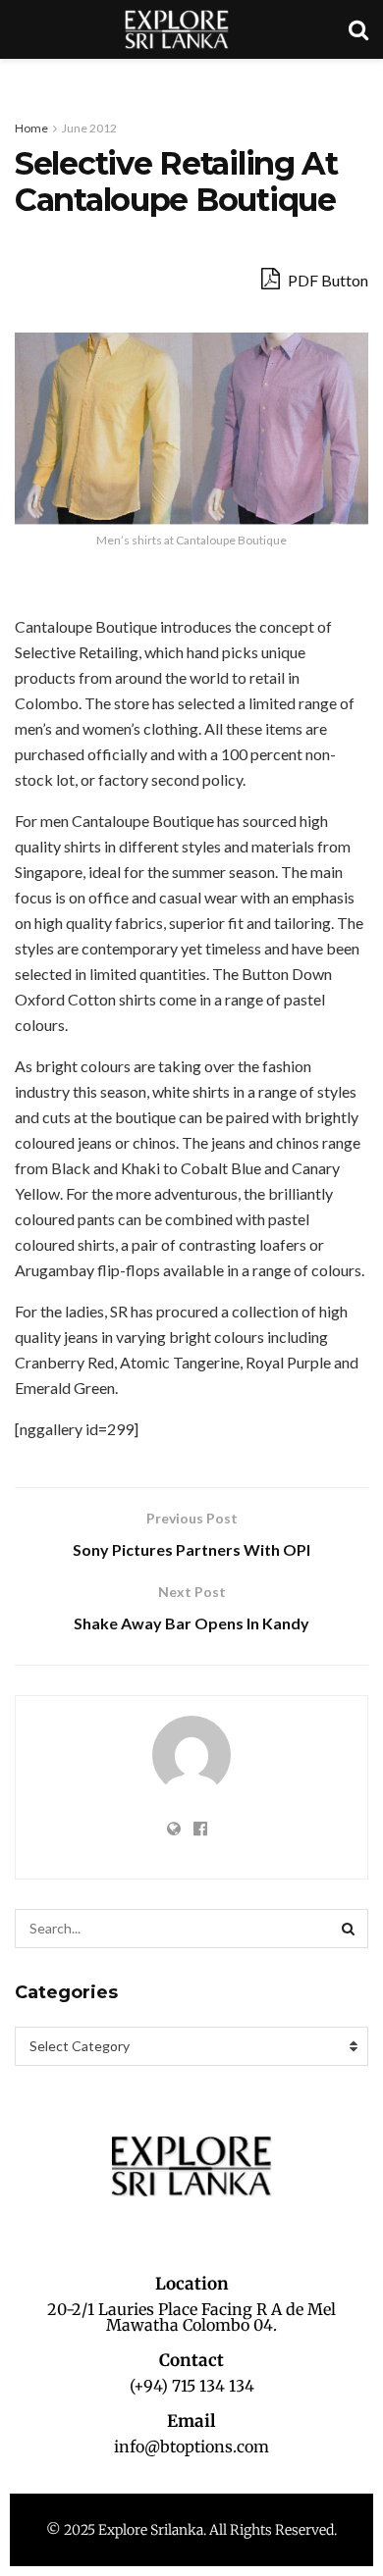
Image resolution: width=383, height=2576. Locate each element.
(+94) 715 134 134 (192, 2386)
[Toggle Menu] (26, 78)
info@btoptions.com (191, 2447)
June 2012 (89, 128)
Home (31, 128)
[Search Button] (349, 1929)
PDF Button (327, 280)
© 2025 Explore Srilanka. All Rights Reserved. (191, 2530)
